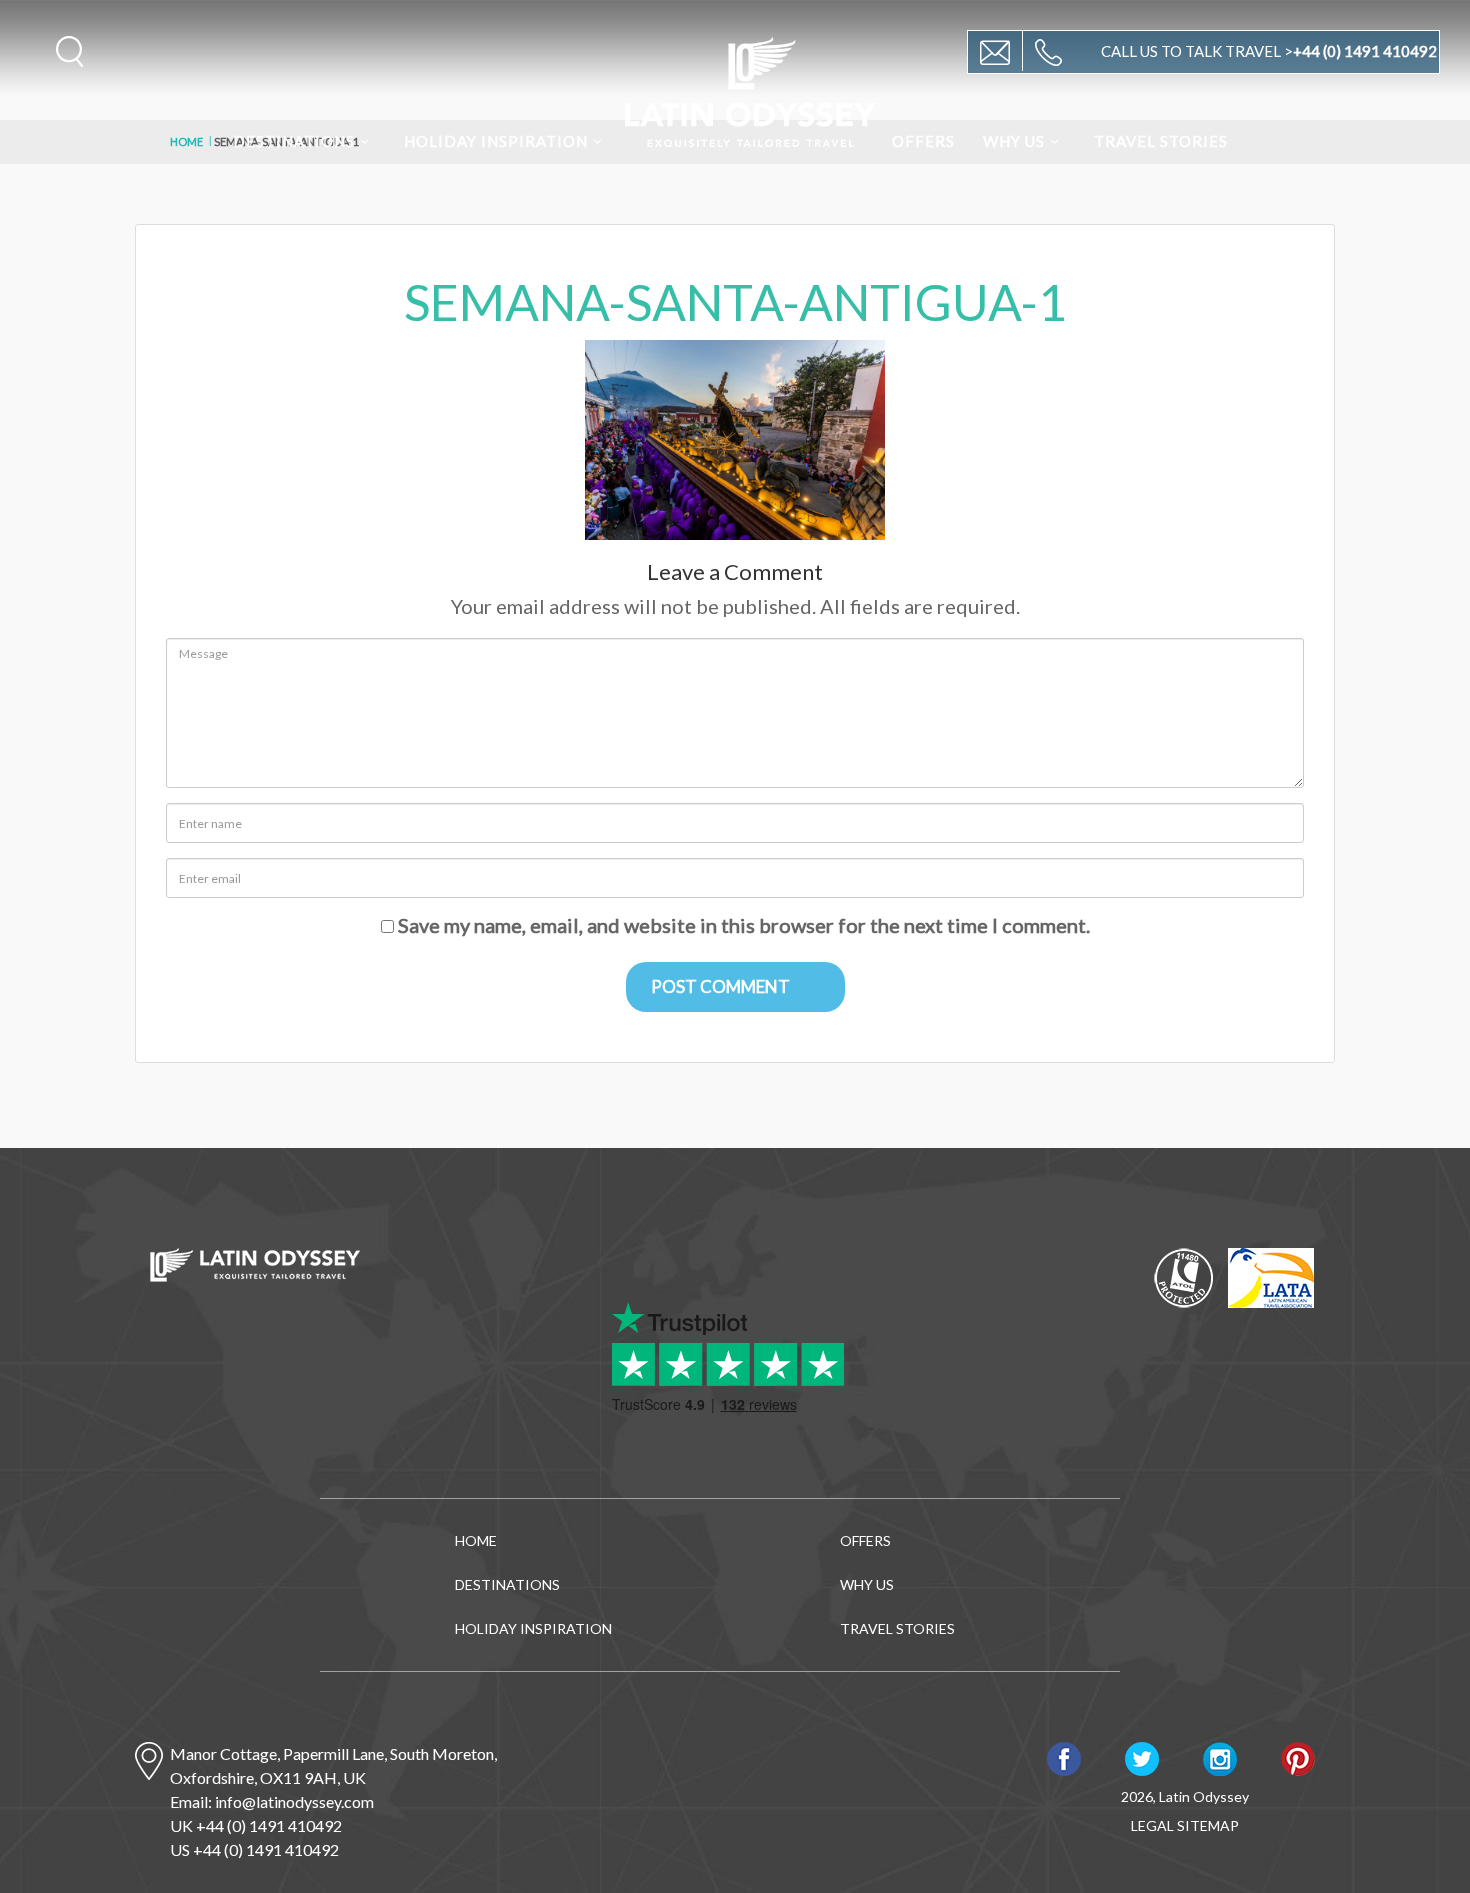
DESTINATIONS (294, 141)
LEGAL (1152, 1825)
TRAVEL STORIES (1161, 141)
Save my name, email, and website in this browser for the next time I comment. (744, 925)
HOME (476, 1540)
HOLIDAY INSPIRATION (496, 141)
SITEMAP (1208, 1825)
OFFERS (923, 141)
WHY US (1014, 141)
